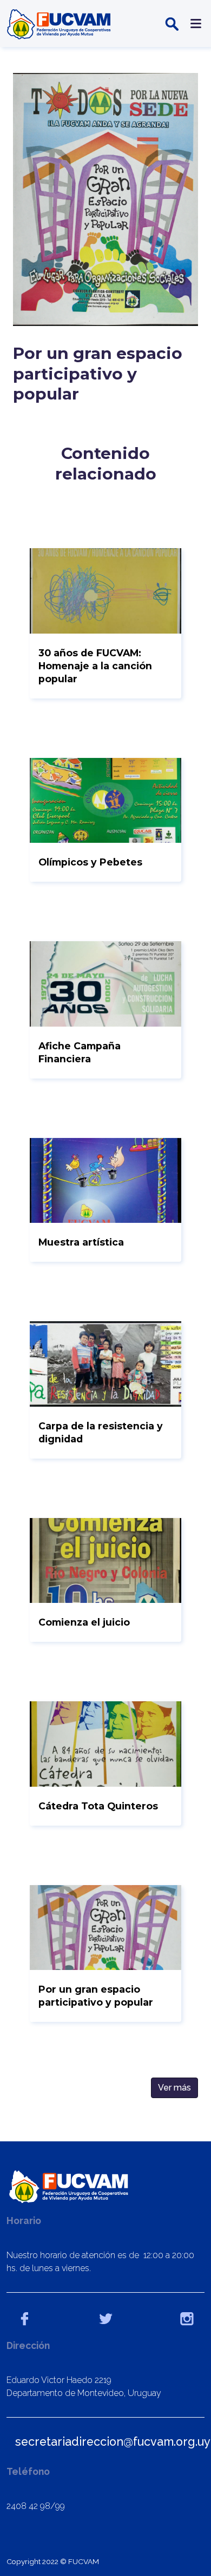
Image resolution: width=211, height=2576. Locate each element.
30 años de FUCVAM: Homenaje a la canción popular (95, 666)
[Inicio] (60, 24)
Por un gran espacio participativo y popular (96, 1996)
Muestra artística (81, 1242)
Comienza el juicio (84, 1622)
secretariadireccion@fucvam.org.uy (113, 2442)
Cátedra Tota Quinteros (98, 1806)
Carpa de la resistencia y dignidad (101, 1432)
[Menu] (194, 24)
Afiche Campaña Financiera (80, 1052)
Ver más (174, 2088)
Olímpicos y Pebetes (90, 862)
